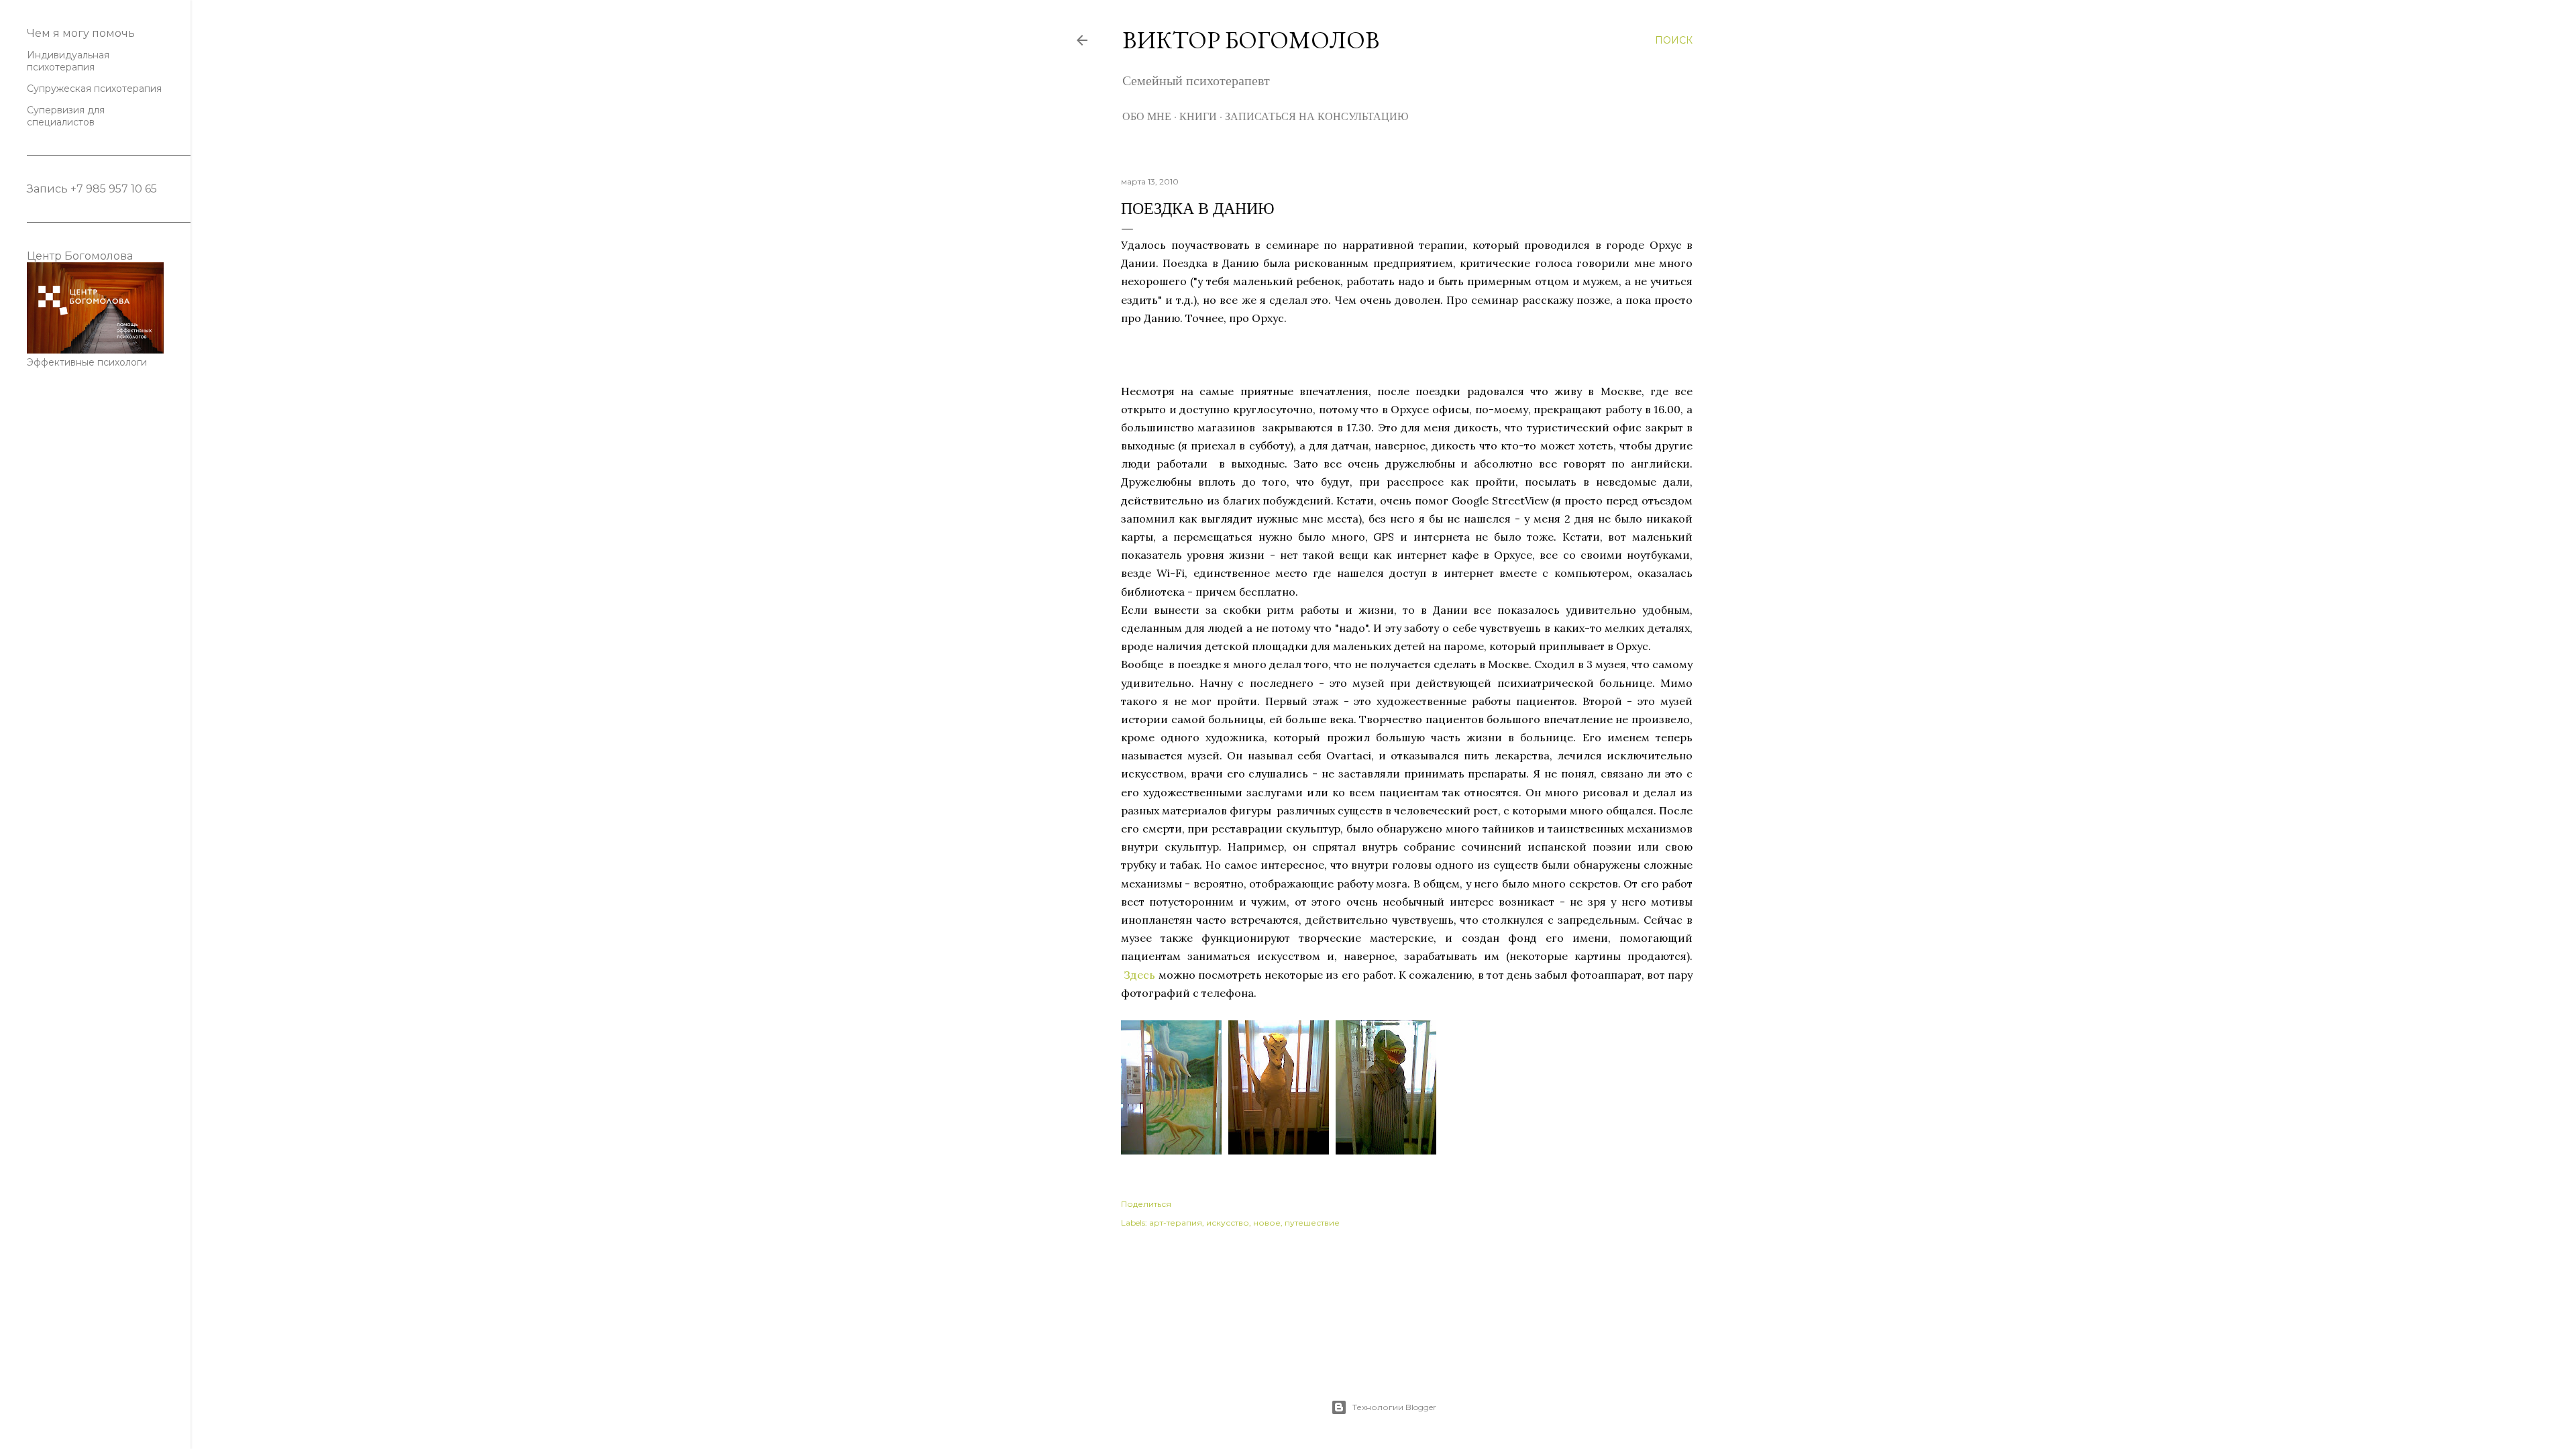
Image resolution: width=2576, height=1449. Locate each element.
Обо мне (1147, 116)
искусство (1228, 1223)
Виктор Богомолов (1251, 40)
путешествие (1312, 1223)
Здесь (1139, 975)
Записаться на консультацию (1317, 116)
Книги (1198, 116)
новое (1267, 1223)
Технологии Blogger (1394, 1407)
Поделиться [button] (1146, 1204)
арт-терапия (1176, 1223)
